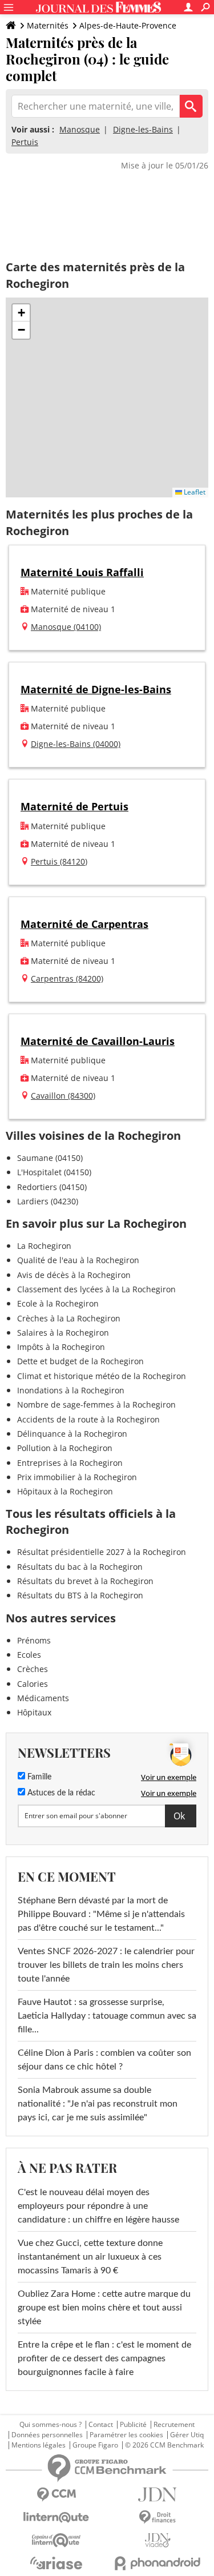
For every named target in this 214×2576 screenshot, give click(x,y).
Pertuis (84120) (59, 861)
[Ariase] (56, 2563)
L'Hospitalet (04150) (54, 1172)
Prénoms (34, 1640)
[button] (21, 313)
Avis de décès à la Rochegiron (74, 1275)
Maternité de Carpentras (84, 924)
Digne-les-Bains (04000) (76, 744)
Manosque (80, 129)
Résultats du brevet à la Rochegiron (85, 1581)
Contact (101, 2425)
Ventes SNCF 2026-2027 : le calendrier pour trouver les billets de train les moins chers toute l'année (106, 1965)
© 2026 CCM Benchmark (164, 2445)
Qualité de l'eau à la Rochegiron (78, 1260)
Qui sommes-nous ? (51, 2425)
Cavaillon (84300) (63, 1096)
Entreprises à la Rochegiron (70, 1463)
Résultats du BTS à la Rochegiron (80, 1595)
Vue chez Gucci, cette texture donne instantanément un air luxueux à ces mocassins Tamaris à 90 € (90, 2257)
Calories (33, 1684)
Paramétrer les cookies (126, 2435)
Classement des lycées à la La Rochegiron (96, 1289)
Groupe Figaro (95, 2445)
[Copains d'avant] (56, 2540)
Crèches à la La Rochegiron (69, 1318)
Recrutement (174, 2425)
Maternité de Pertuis (74, 806)
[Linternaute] (56, 2517)
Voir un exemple (169, 1777)
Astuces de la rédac (60, 1793)
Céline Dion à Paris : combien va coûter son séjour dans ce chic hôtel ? (104, 2060)
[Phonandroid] (158, 2563)
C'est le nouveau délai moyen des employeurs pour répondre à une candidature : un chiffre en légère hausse (98, 2206)
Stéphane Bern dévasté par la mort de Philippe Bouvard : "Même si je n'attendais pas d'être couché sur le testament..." (101, 1914)
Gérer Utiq (187, 2435)
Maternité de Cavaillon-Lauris (98, 1041)
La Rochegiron (44, 1246)
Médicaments (43, 1698)
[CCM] (56, 2495)
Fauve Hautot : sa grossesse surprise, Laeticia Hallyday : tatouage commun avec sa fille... (107, 2016)
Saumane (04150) (50, 1158)
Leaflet (194, 492)
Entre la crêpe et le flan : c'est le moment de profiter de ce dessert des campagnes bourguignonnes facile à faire (104, 2358)
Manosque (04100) (66, 627)
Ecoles (29, 1655)
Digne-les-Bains (143, 129)
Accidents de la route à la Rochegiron (88, 1419)
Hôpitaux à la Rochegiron (65, 1491)
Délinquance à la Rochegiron (72, 1434)
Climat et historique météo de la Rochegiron (102, 1376)
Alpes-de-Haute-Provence (128, 25)
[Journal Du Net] (158, 2495)
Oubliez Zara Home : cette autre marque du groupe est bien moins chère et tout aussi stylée (104, 2308)
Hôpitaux (34, 1712)
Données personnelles (47, 2435)
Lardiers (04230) (48, 1201)
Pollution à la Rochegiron (65, 1448)
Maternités (48, 25)
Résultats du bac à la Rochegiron (80, 1567)
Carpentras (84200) (67, 978)
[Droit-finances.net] (158, 2517)
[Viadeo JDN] (158, 2540)
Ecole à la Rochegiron (58, 1303)
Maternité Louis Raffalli (82, 572)
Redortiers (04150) (52, 1187)
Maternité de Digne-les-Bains (96, 689)
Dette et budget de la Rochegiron (80, 1361)
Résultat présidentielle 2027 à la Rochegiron (102, 1552)
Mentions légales (39, 2445)
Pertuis (25, 142)
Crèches (33, 1669)
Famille (38, 1777)
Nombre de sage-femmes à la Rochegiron (96, 1404)
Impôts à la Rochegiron (61, 1347)
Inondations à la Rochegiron (71, 1390)
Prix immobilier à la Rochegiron (77, 1477)
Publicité (133, 2425)
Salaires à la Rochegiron (63, 1333)
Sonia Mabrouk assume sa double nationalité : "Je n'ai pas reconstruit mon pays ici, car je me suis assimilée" (98, 2104)
